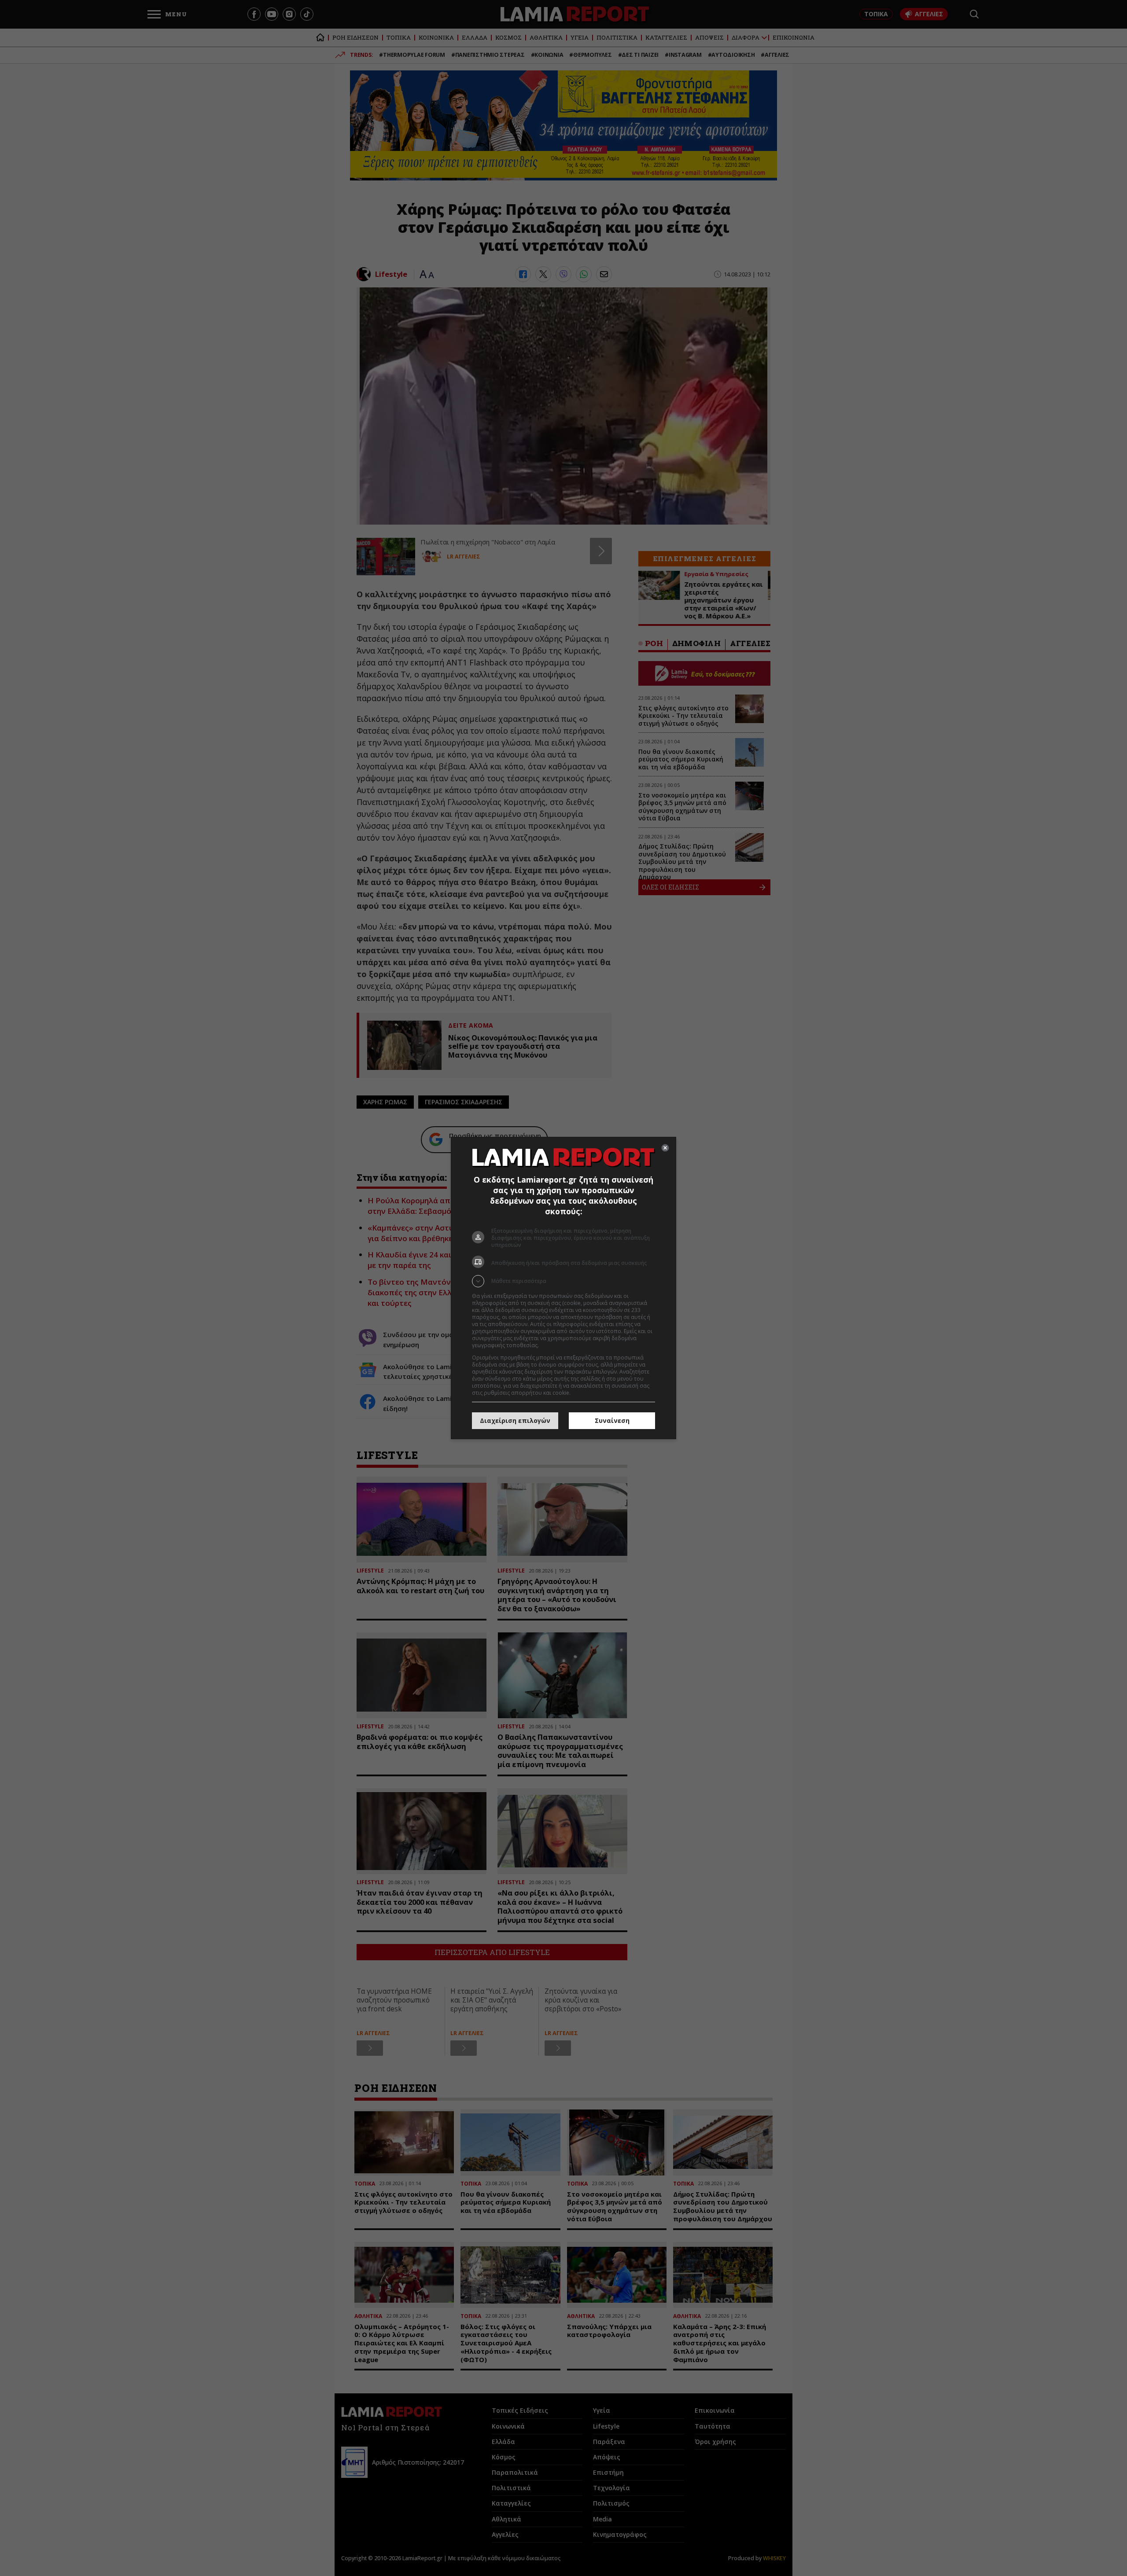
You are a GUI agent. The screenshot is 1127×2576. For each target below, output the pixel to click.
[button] (563, 1281)
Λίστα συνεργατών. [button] (564, 1345)
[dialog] (563, 1288)
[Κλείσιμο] (665, 1148)
